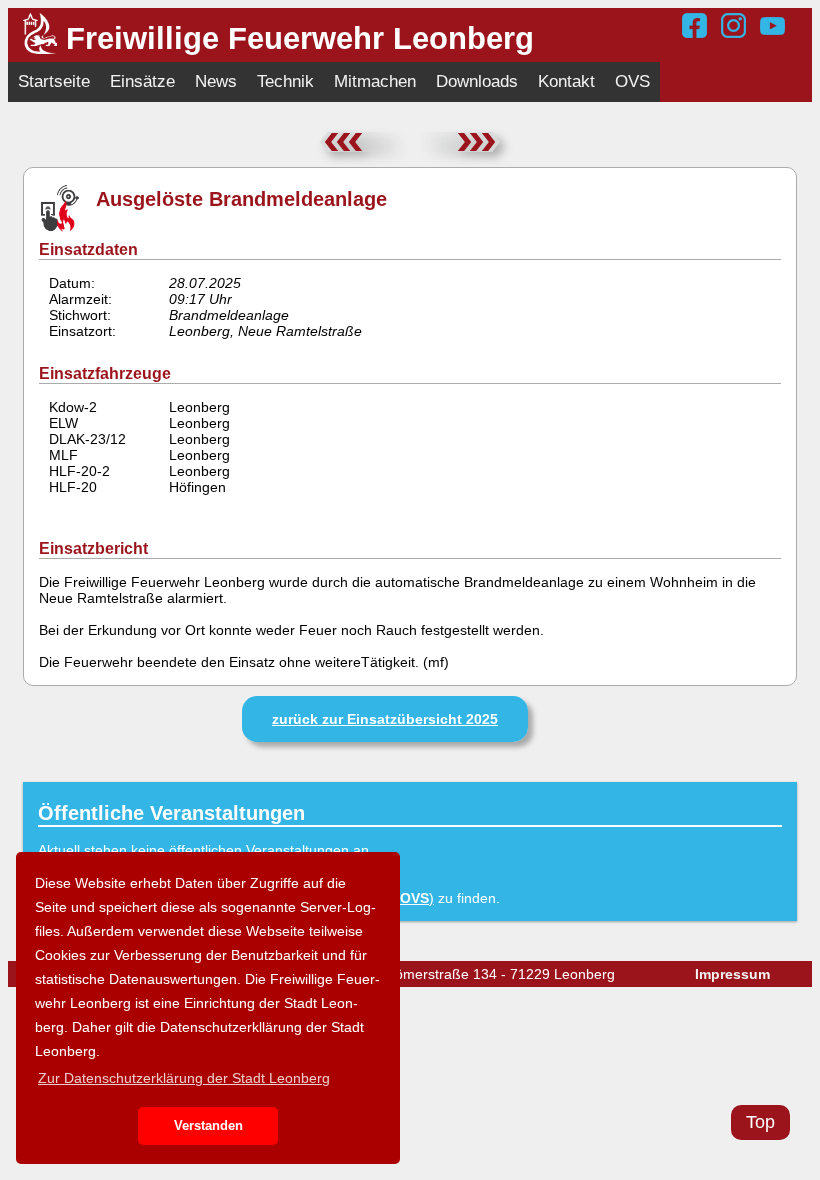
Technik (285, 81)
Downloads (477, 81)
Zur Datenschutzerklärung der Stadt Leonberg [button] (184, 1078)
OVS (632, 81)
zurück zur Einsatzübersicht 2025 (385, 719)
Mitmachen (375, 81)
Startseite (54, 81)
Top (760, 1122)
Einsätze (142, 81)
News (216, 81)
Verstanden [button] (208, 1126)
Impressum (732, 974)
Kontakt (566, 81)
